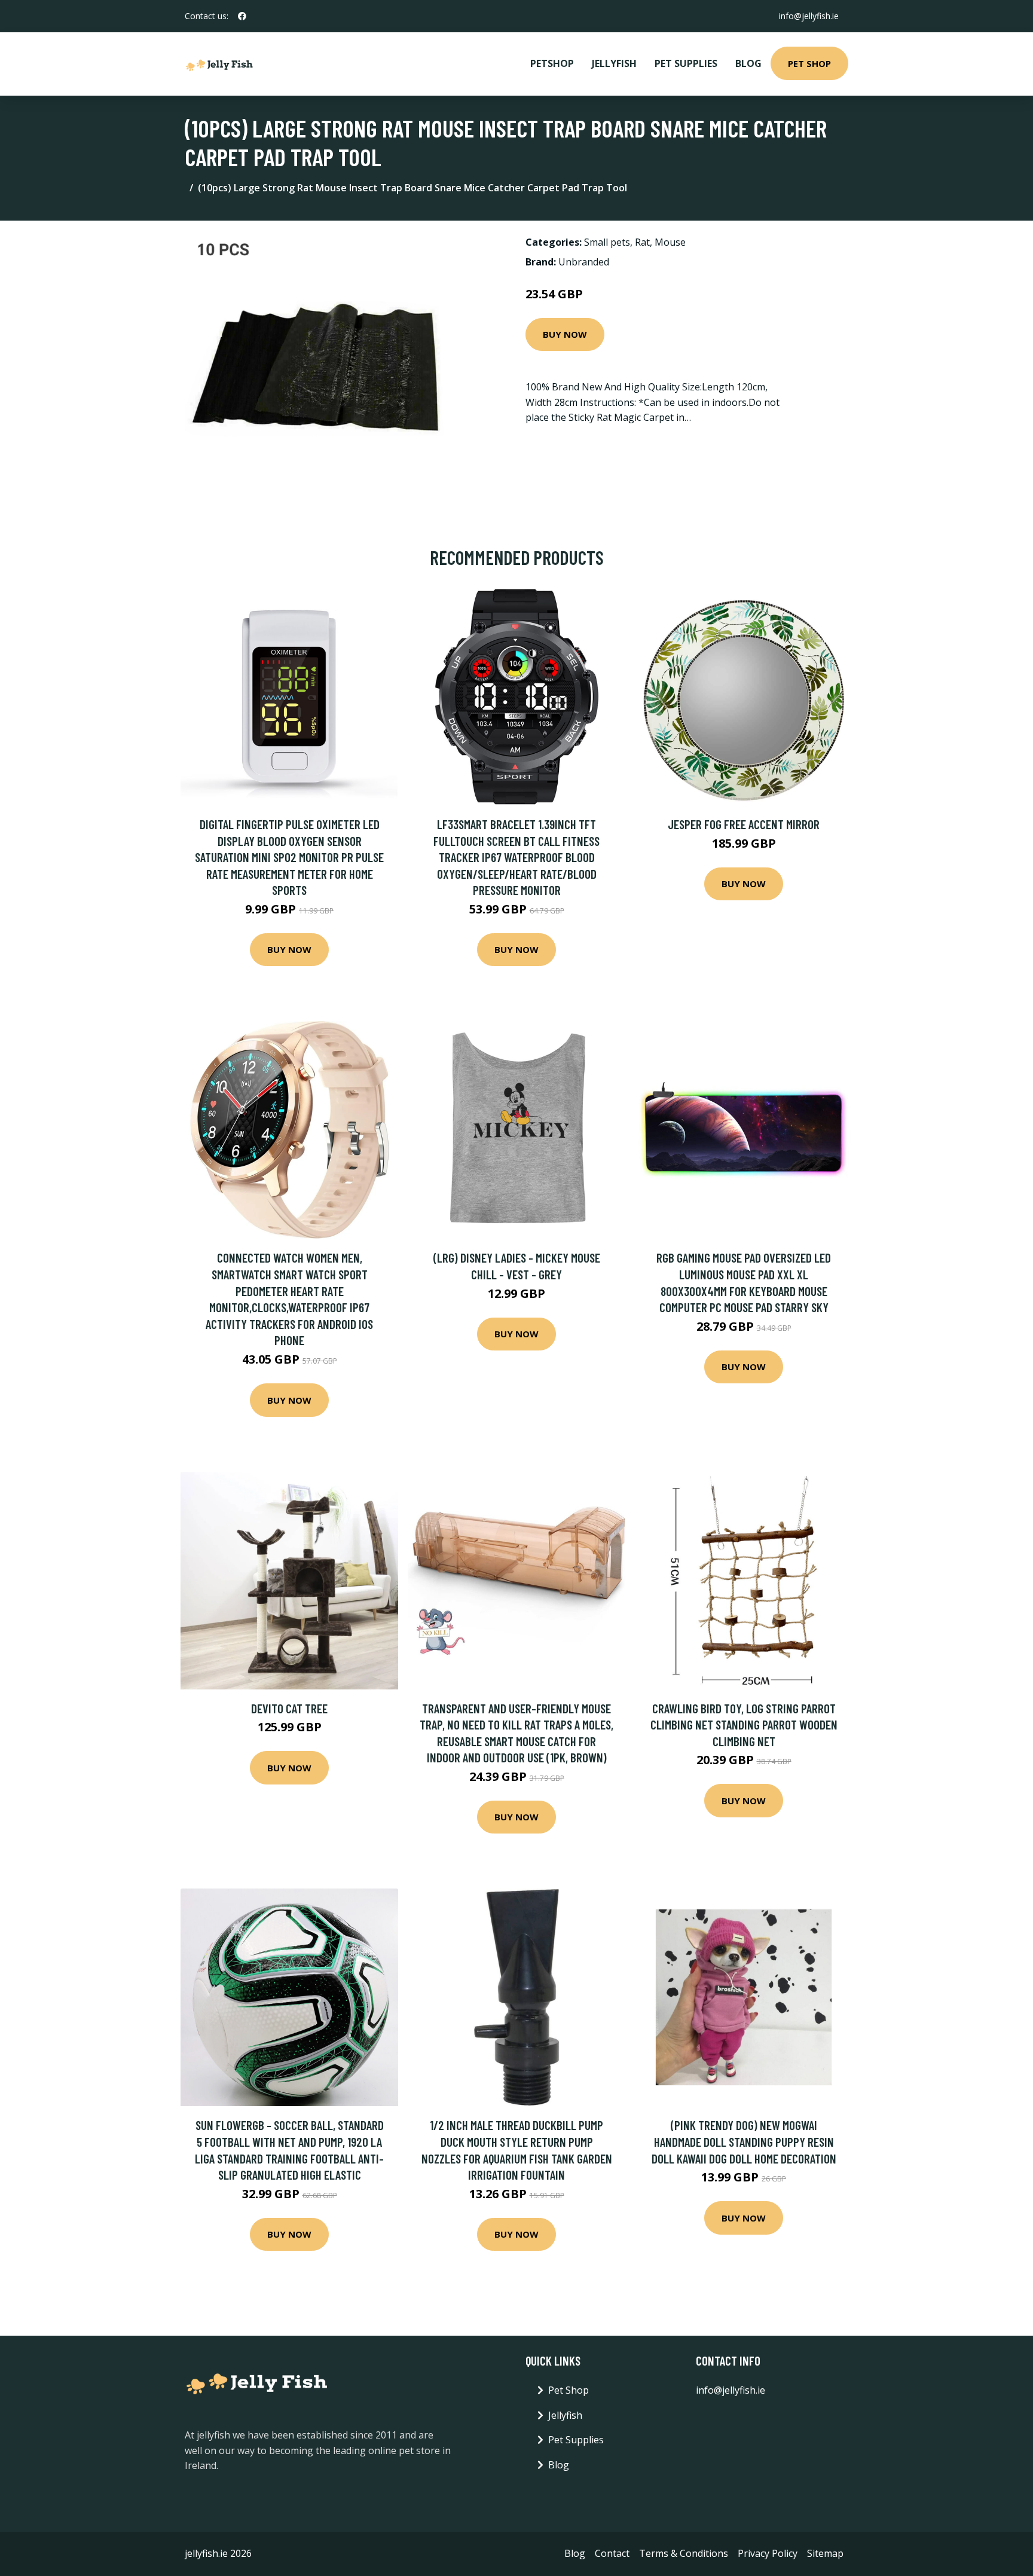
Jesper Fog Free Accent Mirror (744, 824)
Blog (748, 63)
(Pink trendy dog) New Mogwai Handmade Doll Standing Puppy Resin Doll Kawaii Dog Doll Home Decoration (744, 2141)
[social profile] (242, 16)
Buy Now (565, 334)
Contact (612, 2553)
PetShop (552, 63)
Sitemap (825, 2553)
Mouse (670, 242)
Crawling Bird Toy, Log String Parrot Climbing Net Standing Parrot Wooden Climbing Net (744, 1725)
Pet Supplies (686, 63)
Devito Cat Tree (289, 1708)
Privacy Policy (768, 2553)
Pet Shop (809, 63)
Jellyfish (614, 63)
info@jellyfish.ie (809, 16)
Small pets (607, 242)
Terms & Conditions (684, 2553)
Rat (642, 242)
